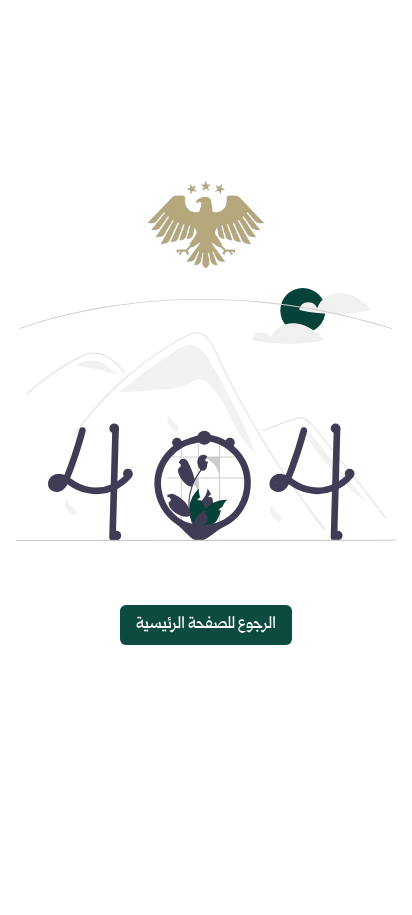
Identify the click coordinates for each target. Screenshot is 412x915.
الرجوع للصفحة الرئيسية (206, 624)
